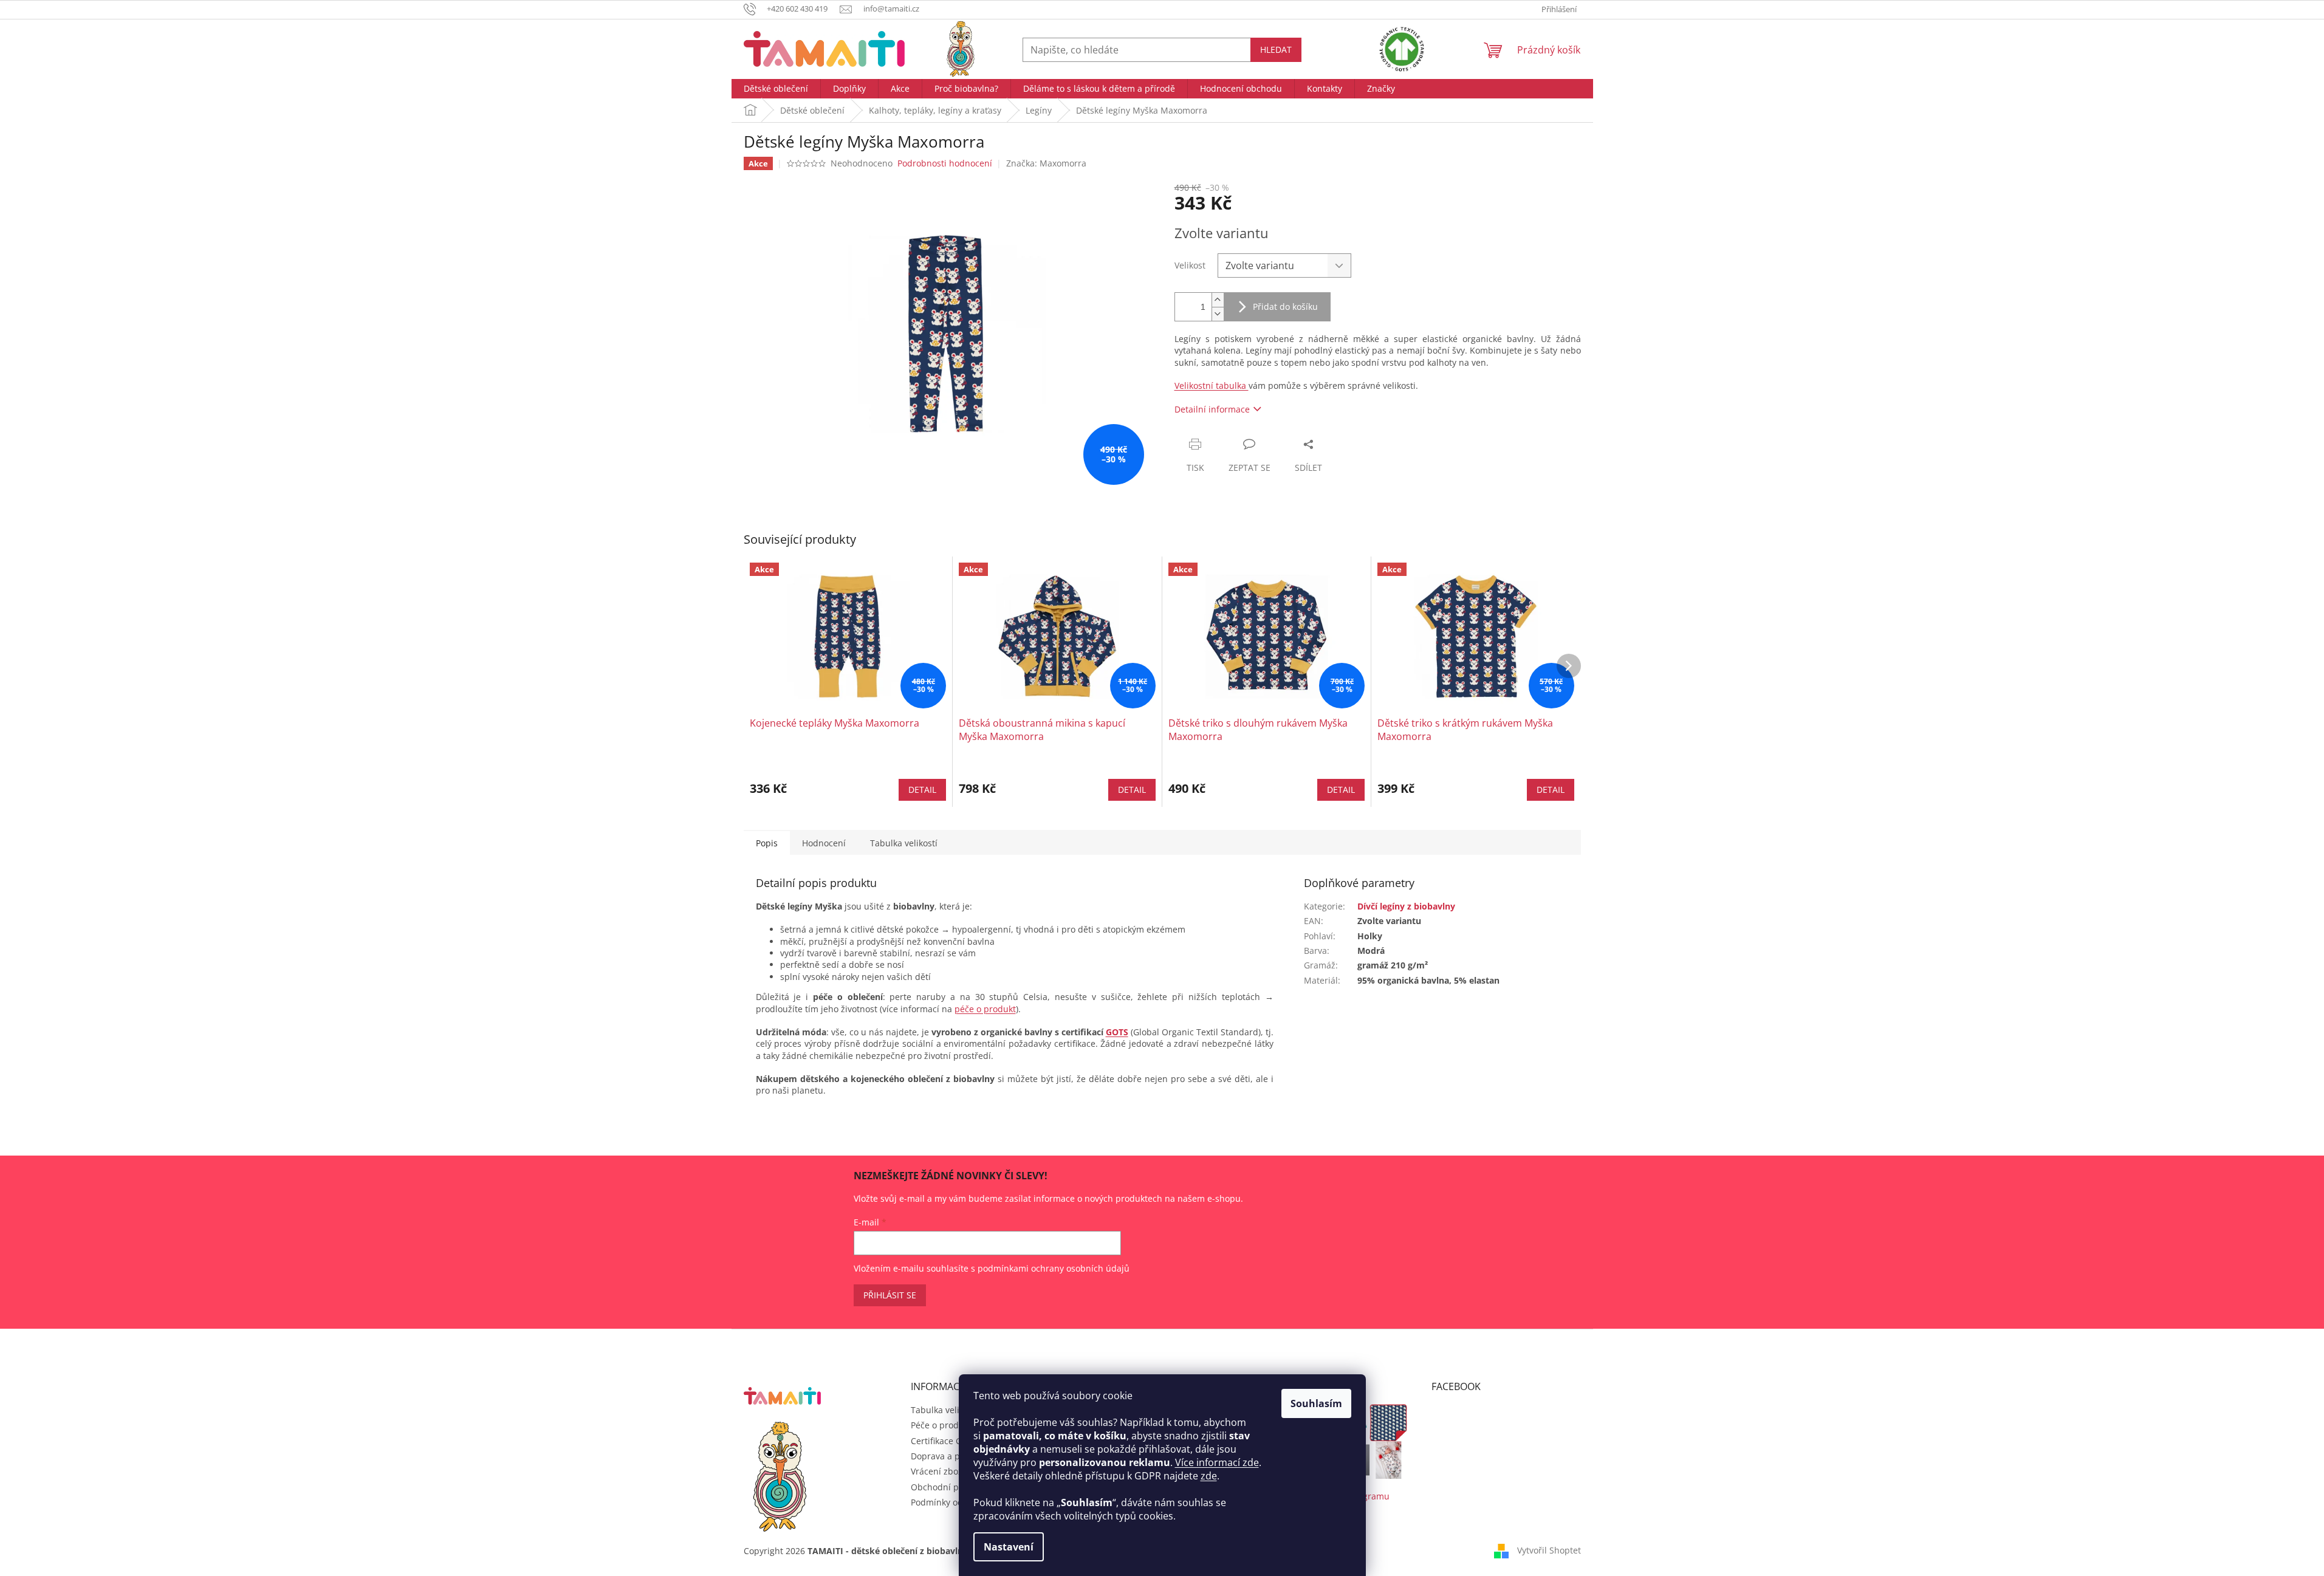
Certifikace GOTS (944, 1441)
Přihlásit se (890, 1295)
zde (1209, 1476)
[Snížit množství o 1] (1218, 314)
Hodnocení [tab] (824, 843)
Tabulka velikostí (944, 1410)
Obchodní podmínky (952, 1487)
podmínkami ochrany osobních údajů (1054, 1268)
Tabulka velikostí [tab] (904, 843)
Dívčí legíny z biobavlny (1406, 906)
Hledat (1276, 50)
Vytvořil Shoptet (1549, 1550)
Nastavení (1009, 1547)
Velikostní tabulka (1212, 385)
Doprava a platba (946, 1456)
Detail (922, 790)
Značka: (1046, 163)
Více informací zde (1217, 1462)
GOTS (1117, 1032)
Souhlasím (1316, 1403)
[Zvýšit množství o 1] (1218, 300)
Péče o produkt (941, 1425)
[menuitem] (776, 89)
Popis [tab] (767, 843)
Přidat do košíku (1285, 307)
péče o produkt (985, 1009)
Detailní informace (1212, 409)
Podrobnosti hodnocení (945, 163)
